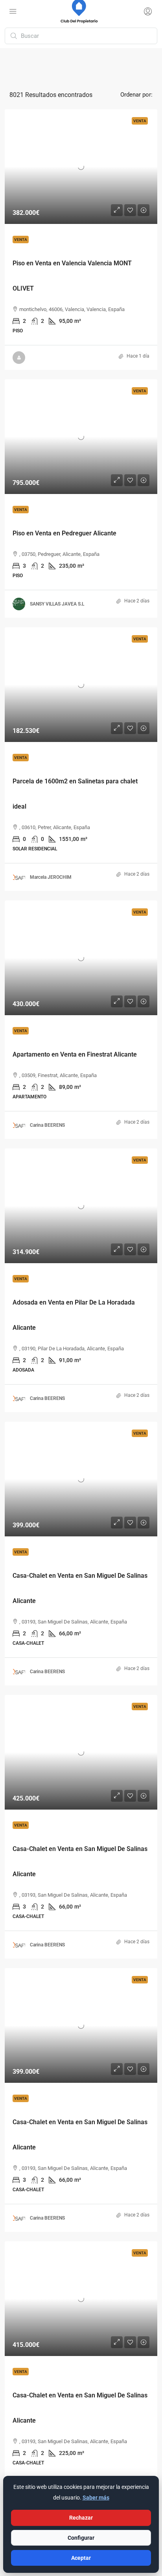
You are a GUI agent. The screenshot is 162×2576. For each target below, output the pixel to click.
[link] (81, 167)
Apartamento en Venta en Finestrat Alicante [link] (75, 1054)
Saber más (96, 2498)
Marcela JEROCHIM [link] (51, 877)
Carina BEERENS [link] (47, 1125)
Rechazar (81, 2518)
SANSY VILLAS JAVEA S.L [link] (57, 604)
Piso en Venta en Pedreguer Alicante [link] (64, 533)
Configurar (81, 2538)
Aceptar (81, 2558)
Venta (21, 240)
